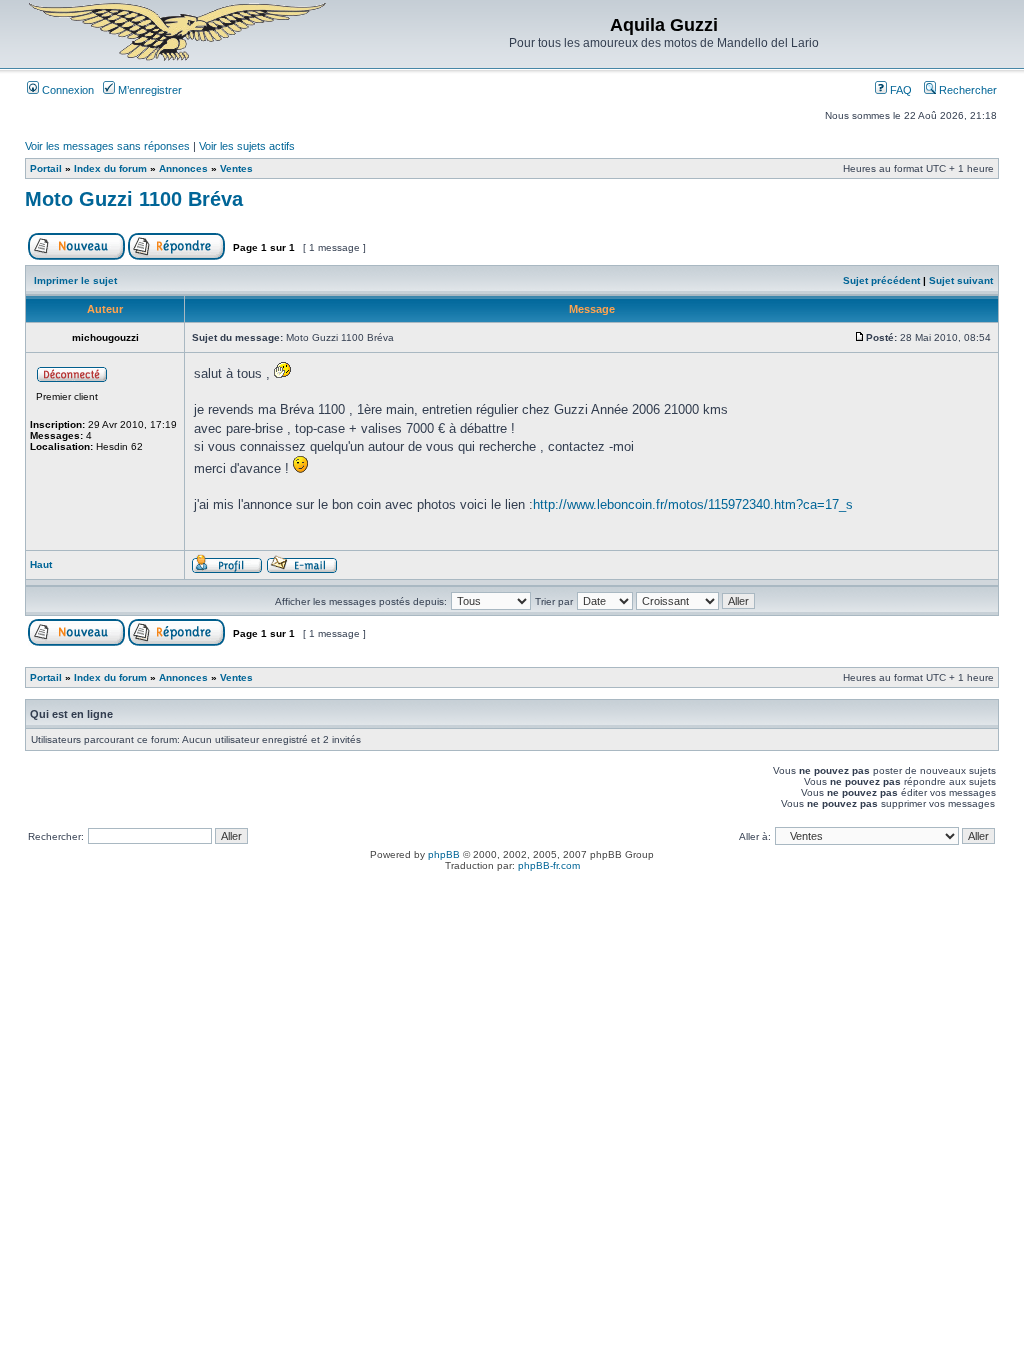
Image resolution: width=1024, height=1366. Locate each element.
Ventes (236, 168)
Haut (41, 564)
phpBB (444, 854)
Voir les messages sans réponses (107, 146)
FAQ (899, 90)
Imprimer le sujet (75, 280)
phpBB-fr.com (549, 865)
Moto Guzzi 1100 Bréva (134, 199)
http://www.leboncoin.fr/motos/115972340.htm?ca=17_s (693, 504)
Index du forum (110, 168)
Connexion (66, 90)
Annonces (183, 168)
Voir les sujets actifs (247, 146)
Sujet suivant (961, 280)
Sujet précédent (881, 280)
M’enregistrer (148, 90)
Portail (46, 168)
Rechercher (966, 90)
